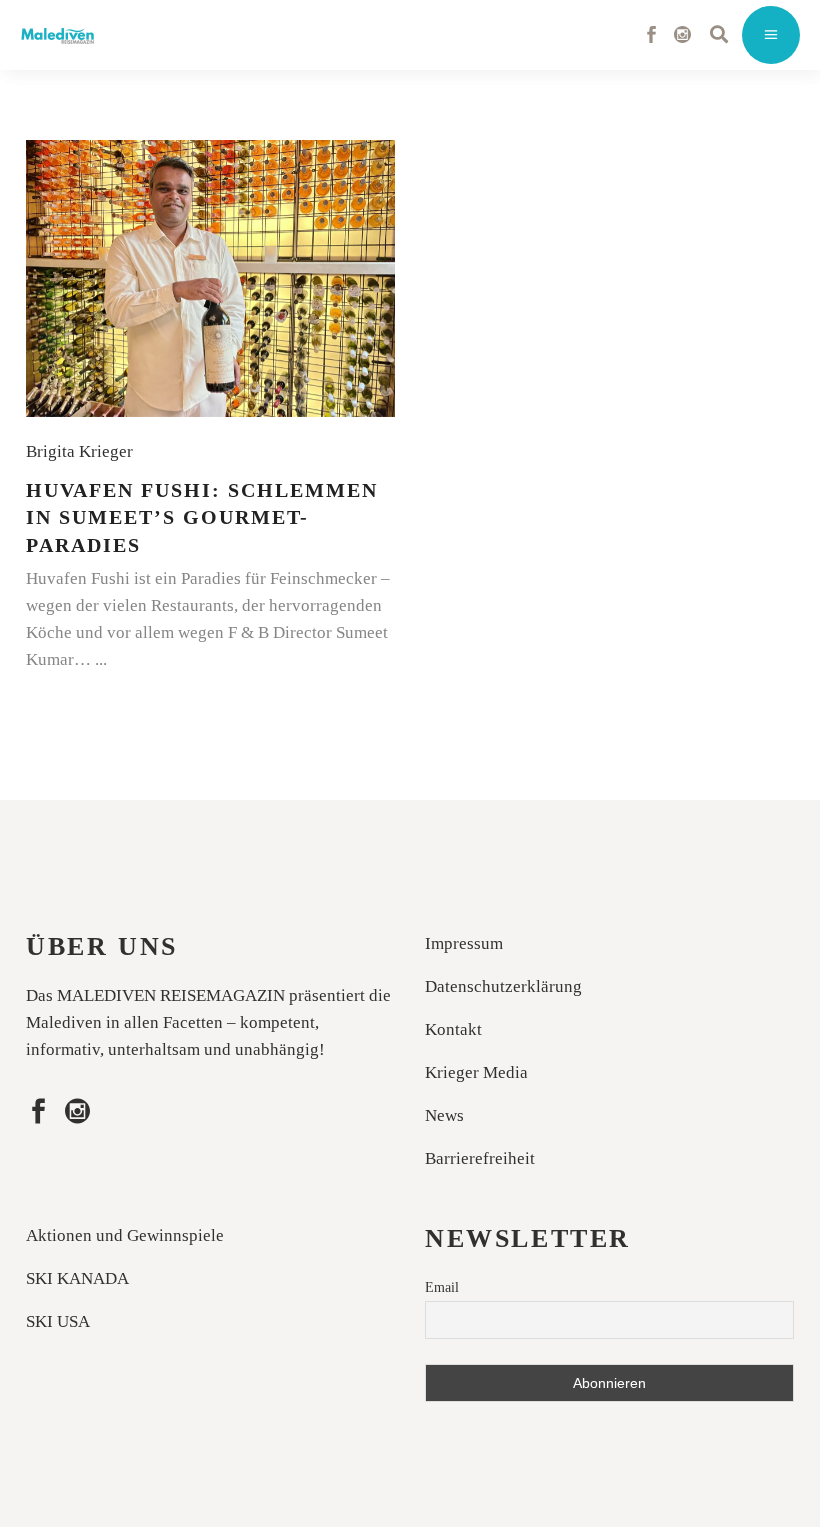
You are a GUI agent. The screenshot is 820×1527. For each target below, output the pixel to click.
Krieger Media (476, 1072)
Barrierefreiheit (480, 1158)
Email (442, 1287)
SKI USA (58, 1321)
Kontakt (453, 1029)
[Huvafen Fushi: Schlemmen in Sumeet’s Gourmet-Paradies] (210, 278)
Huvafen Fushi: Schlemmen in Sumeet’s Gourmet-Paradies (202, 517)
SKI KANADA (77, 1278)
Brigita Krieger (83, 451)
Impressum (464, 943)
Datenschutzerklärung (503, 986)
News (444, 1115)
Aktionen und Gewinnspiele (125, 1235)
